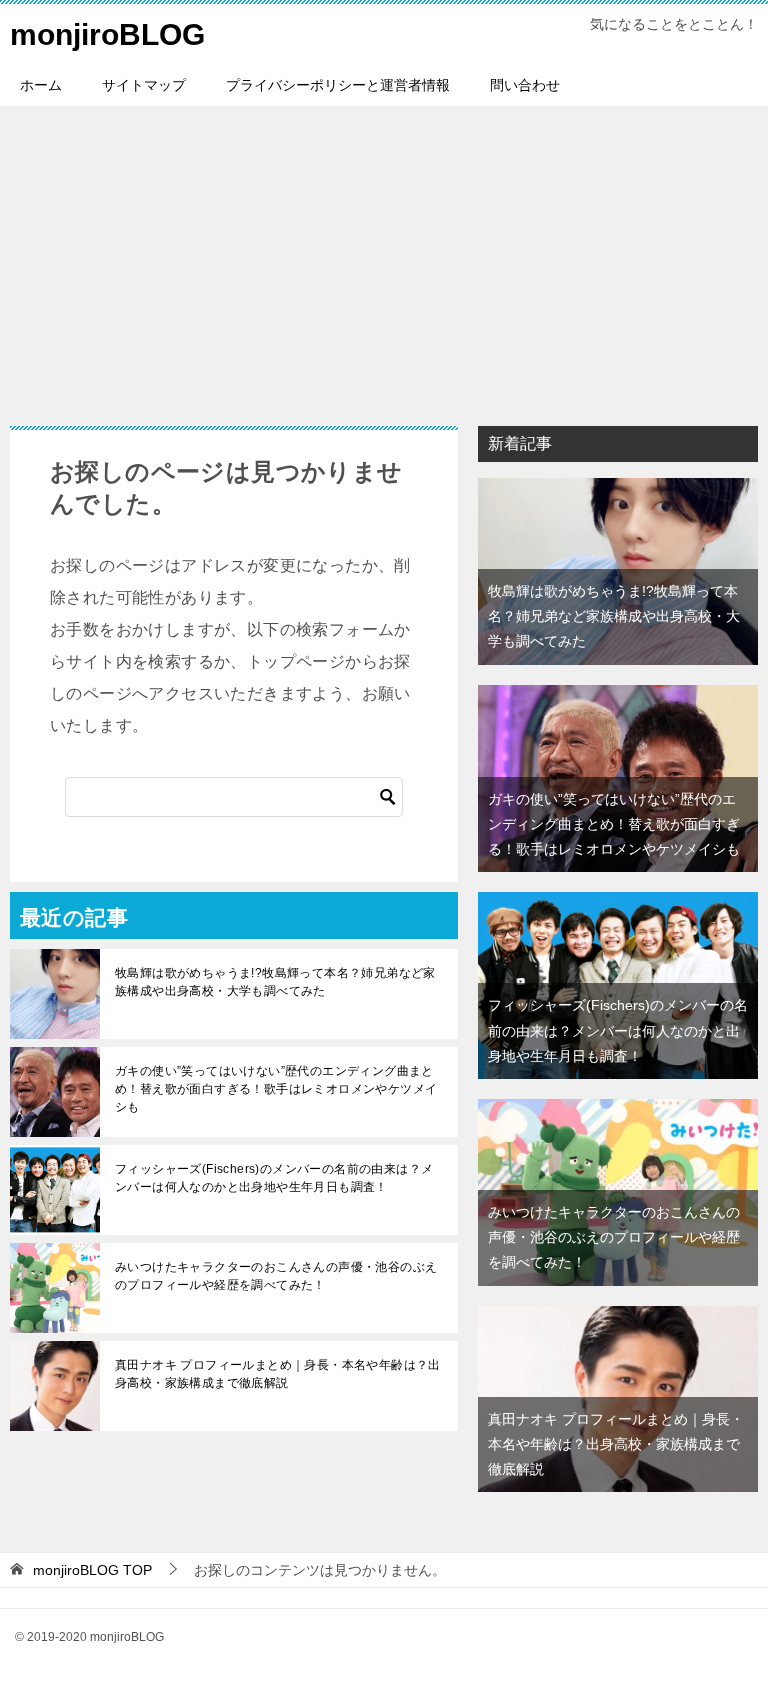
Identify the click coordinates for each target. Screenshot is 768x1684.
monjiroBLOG (107, 34)
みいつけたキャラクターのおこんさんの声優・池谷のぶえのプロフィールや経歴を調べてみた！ (276, 1276)
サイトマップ (144, 85)
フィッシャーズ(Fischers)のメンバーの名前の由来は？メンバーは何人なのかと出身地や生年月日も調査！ (274, 1178)
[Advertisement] (384, 256)
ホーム (41, 85)
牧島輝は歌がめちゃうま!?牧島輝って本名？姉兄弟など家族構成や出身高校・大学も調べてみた (275, 982)
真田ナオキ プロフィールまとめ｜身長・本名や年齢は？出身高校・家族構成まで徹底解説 (278, 1374)
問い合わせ (525, 85)
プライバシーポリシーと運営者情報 (338, 85)
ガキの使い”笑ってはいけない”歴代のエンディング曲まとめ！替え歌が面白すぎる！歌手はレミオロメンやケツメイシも (276, 1089)
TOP (92, 1570)
